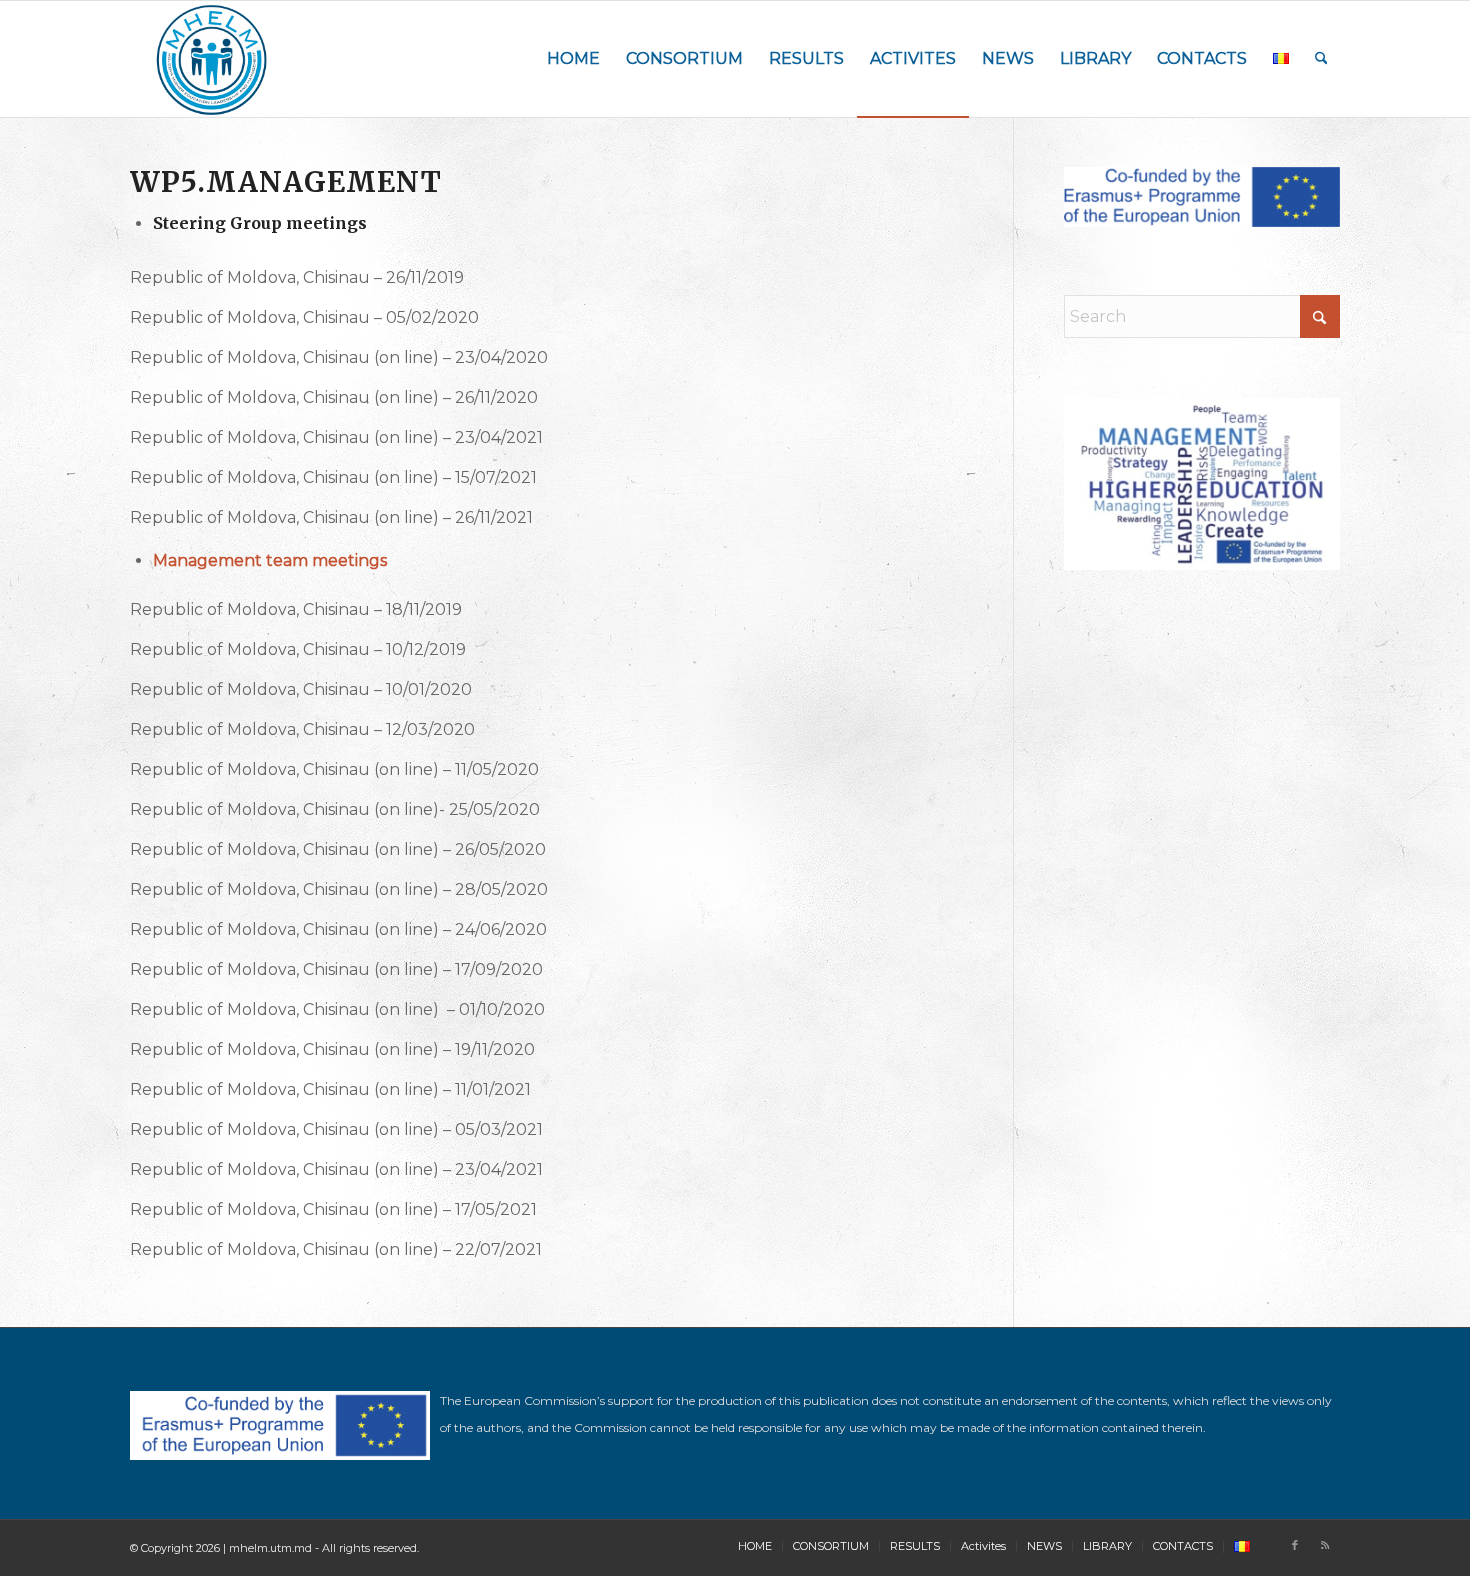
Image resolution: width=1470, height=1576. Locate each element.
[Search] (1321, 59)
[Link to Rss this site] (1325, 1545)
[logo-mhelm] (212, 59)
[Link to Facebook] (1295, 1545)
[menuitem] (573, 59)
